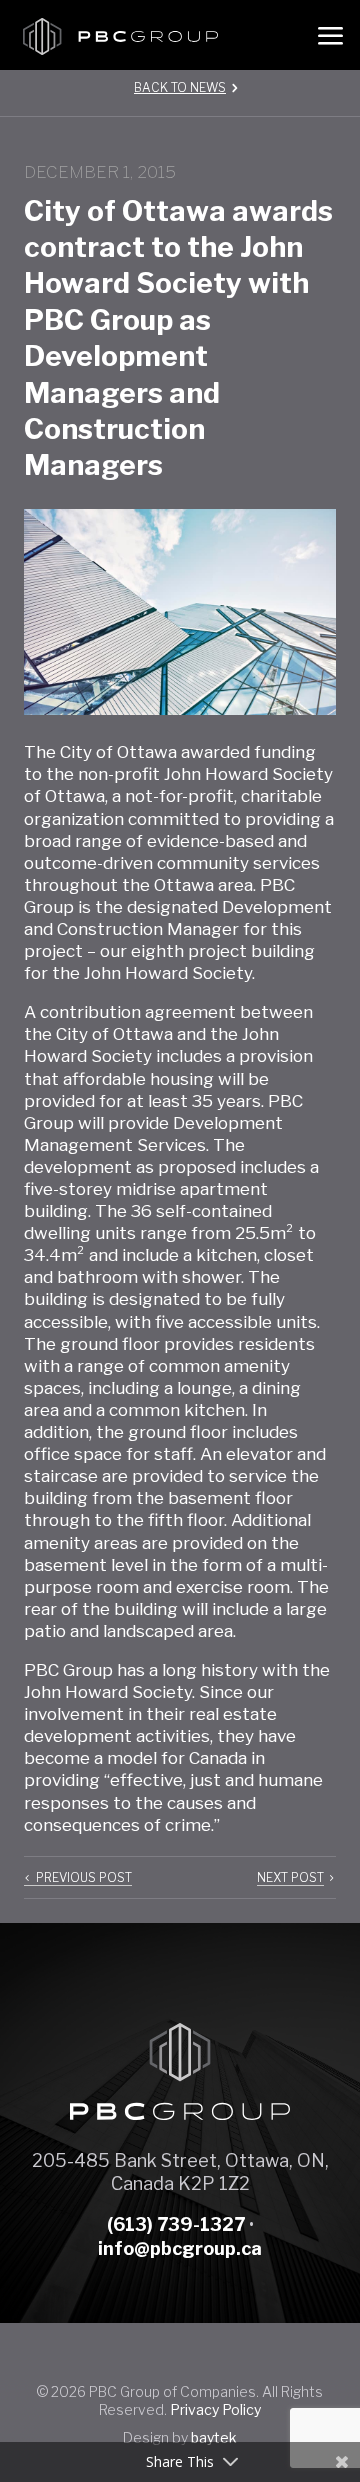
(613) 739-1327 (176, 2224)
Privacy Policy (215, 2409)
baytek (214, 2437)
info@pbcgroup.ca (180, 2248)
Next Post (290, 1877)
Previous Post (84, 1877)
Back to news (180, 87)
